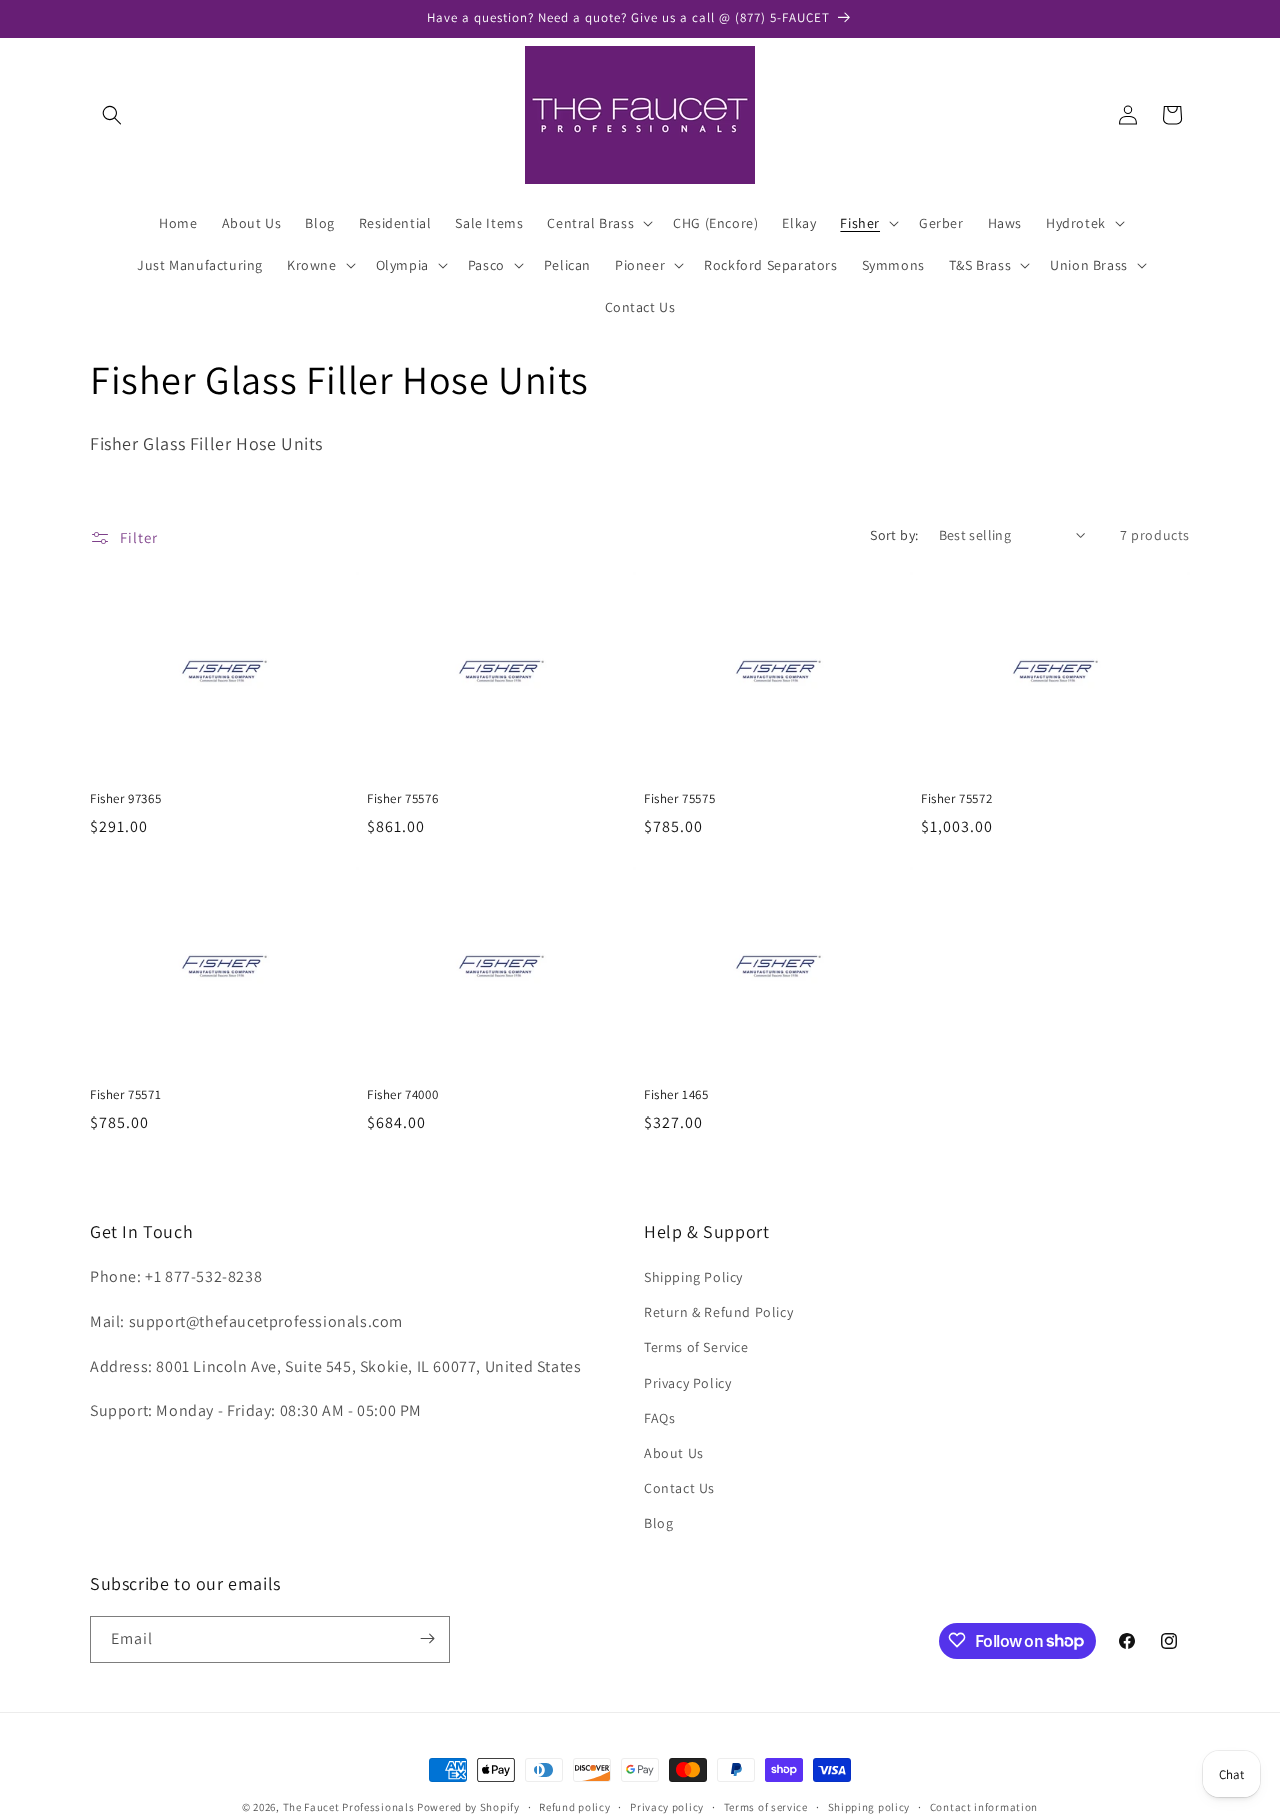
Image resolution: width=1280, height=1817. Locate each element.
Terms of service (766, 1807)
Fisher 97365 (125, 799)
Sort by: (894, 535)
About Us (674, 1453)
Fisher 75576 (402, 799)
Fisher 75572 (956, 799)
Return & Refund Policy (718, 1312)
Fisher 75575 (679, 799)
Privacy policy (667, 1807)
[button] (112, 115)
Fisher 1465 (676, 1095)
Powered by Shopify (468, 1807)
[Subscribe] (427, 1638)
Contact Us (679, 1488)
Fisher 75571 (125, 1095)
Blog (658, 1523)
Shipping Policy (693, 1277)
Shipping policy (869, 1807)
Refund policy (574, 1807)
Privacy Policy (687, 1383)
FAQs (659, 1418)
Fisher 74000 (402, 1095)
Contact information (984, 1807)
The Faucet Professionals (349, 1807)
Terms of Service (696, 1347)
